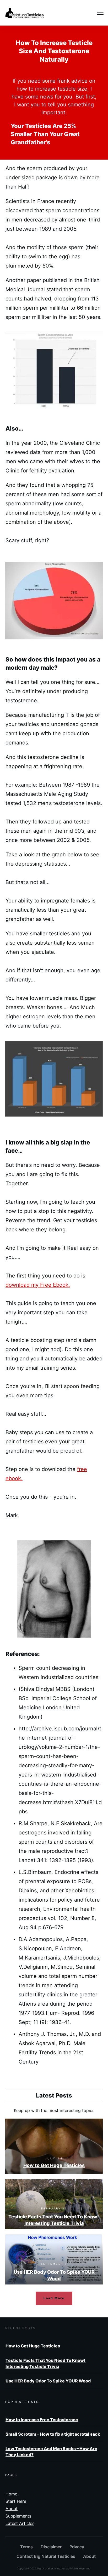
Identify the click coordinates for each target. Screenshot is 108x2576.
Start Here (16, 2501)
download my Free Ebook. (38, 1285)
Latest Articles (20, 2523)
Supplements (18, 2516)
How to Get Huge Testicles (54, 2146)
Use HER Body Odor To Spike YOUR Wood (54, 2259)
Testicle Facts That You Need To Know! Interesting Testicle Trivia (54, 2204)
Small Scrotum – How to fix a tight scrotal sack (53, 2434)
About (12, 2509)
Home (11, 2494)
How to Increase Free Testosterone (42, 2420)
